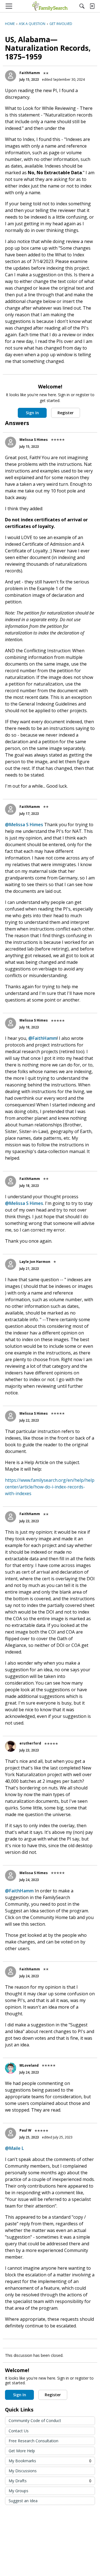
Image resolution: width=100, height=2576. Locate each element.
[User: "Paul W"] (11, 2133)
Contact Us (19, 2431)
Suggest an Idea (23, 2501)
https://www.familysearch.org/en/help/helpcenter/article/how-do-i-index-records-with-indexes (50, 1487)
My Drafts (50, 2481)
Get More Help (22, 2451)
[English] (50, 6)
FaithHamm (30, 73)
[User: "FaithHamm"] (11, 76)
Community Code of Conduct (35, 2420)
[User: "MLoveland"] (11, 2068)
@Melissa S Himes (24, 825)
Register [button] (66, 413)
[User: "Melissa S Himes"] (11, 442)
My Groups (18, 2491)
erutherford (30, 1743)
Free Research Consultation (33, 2441)
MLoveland (29, 2065)
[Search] (82, 6)
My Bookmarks (50, 2461)
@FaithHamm (43, 1038)
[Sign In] (92, 6)
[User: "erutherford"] (11, 1746)
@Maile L (14, 2148)
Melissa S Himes (34, 440)
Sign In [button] (32, 413)
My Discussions (23, 2471)
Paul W (25, 2130)
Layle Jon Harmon (35, 1262)
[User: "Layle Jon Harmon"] (11, 1264)
